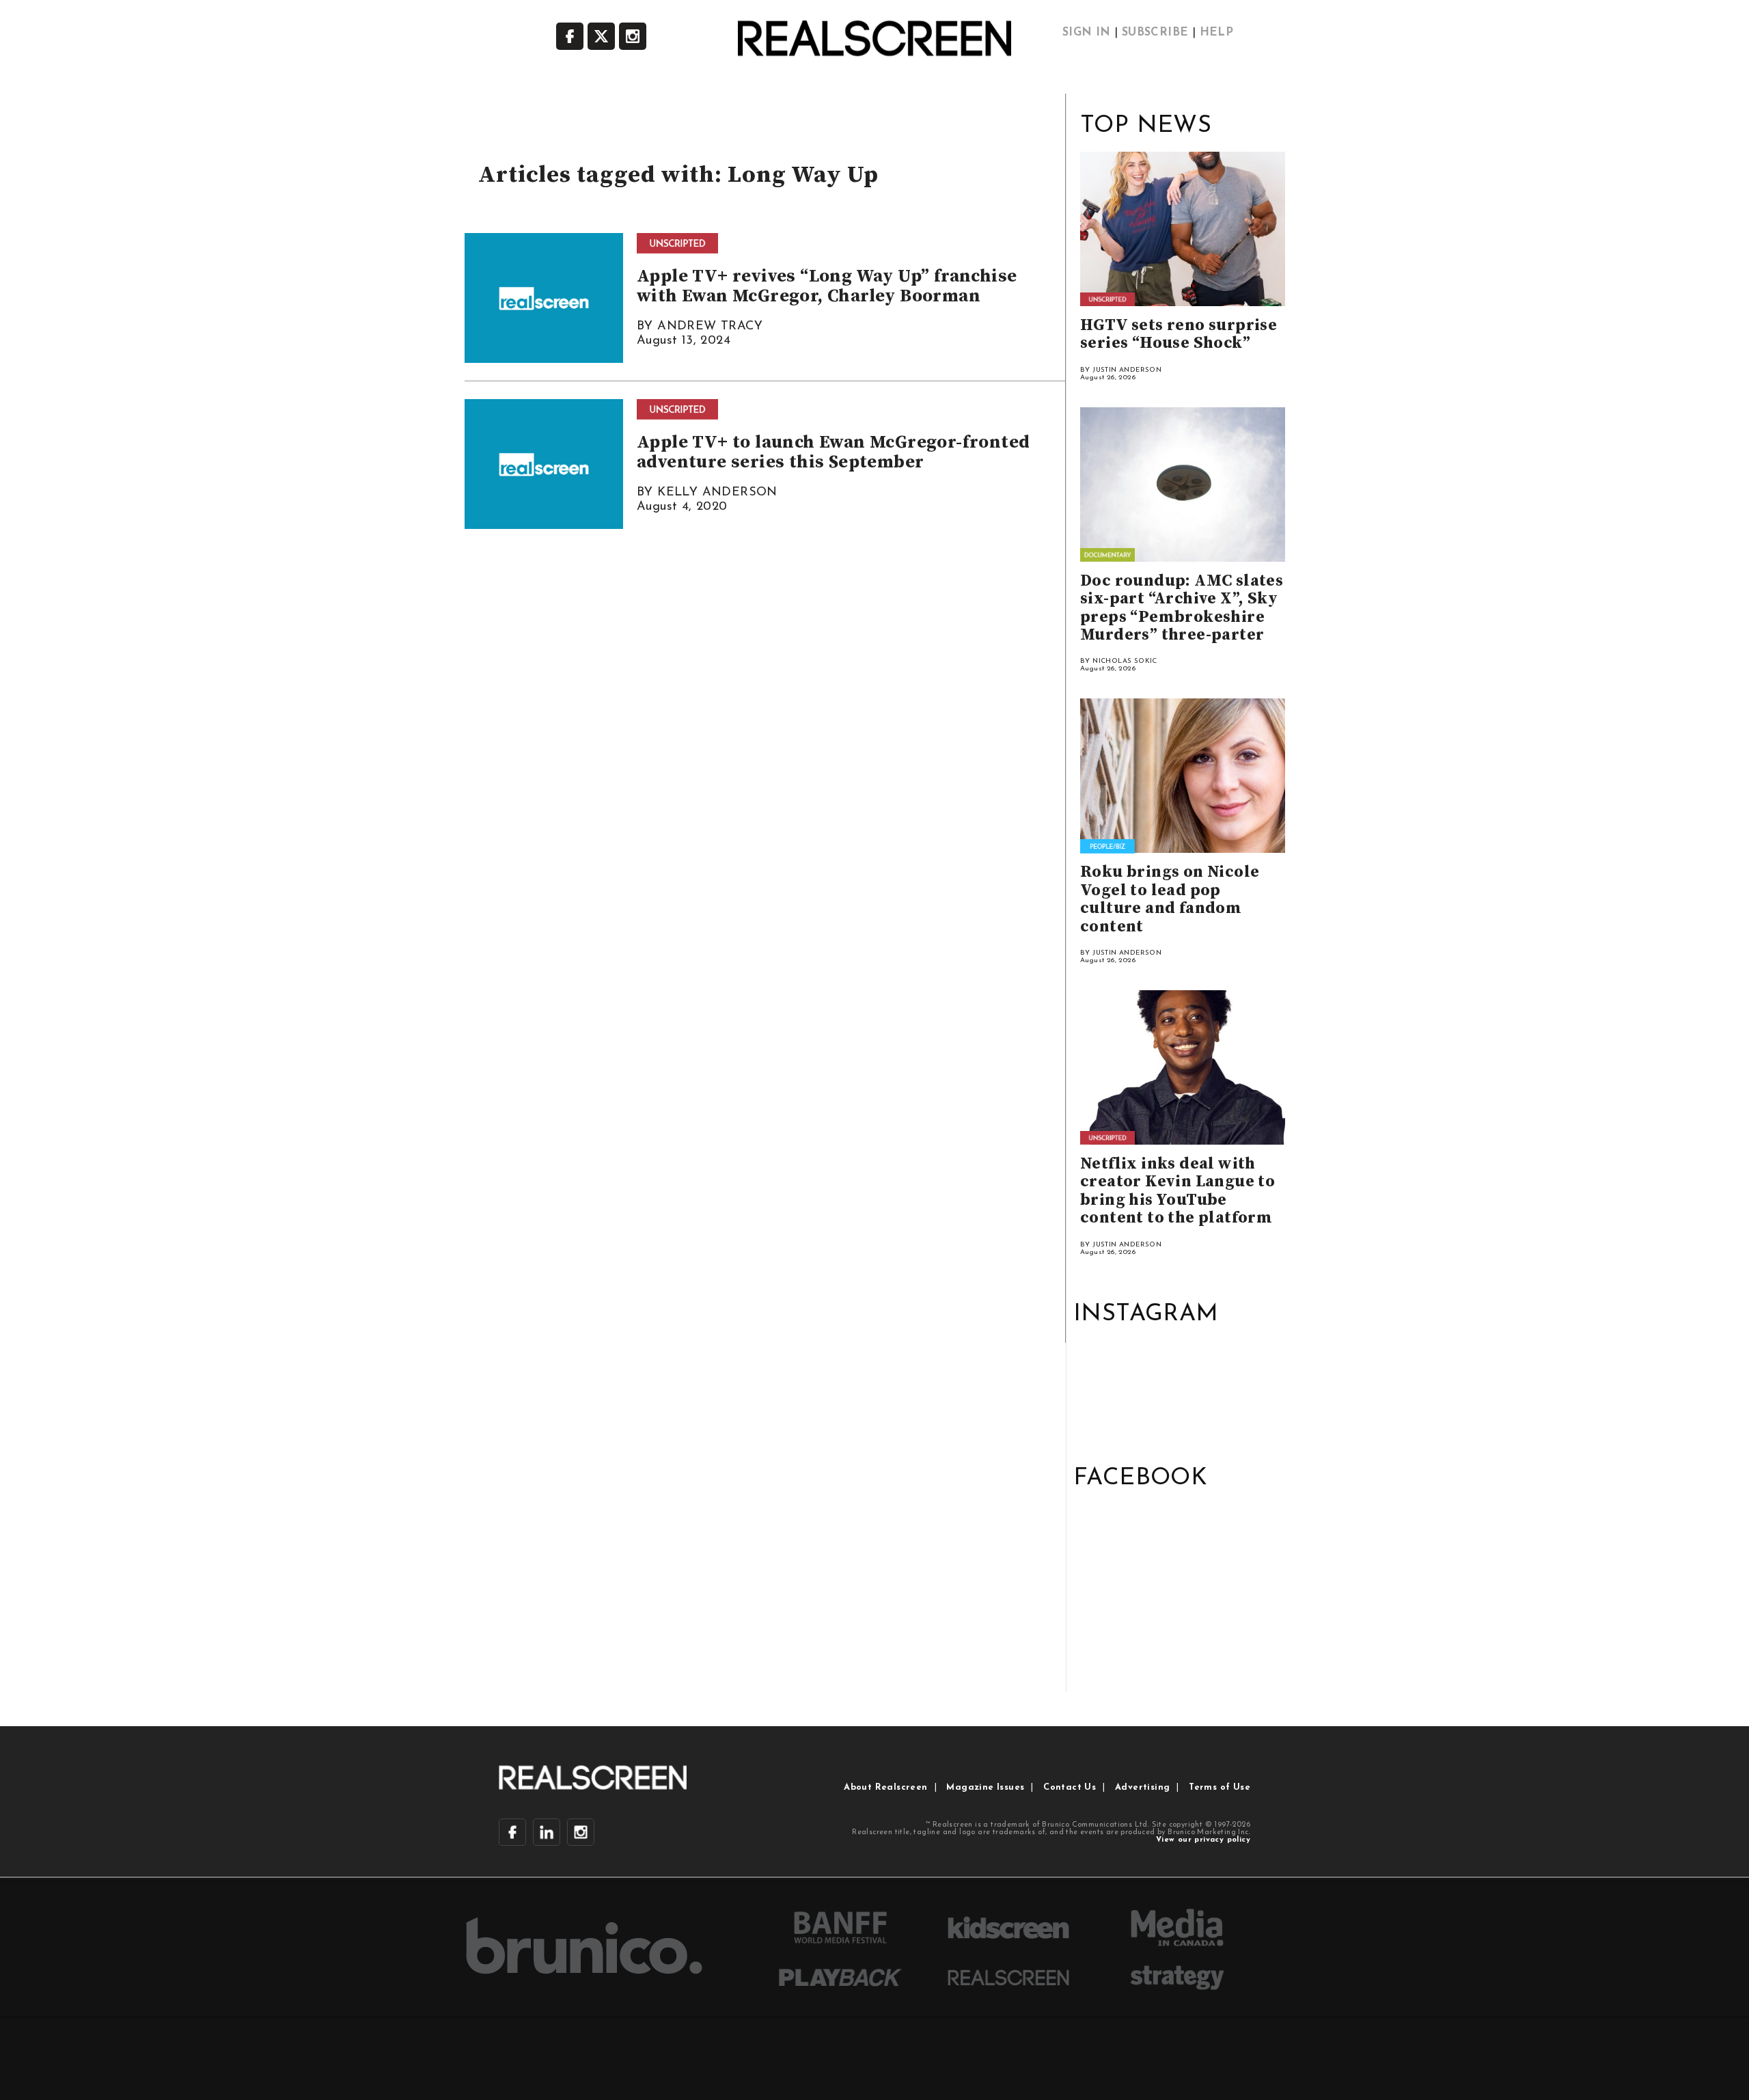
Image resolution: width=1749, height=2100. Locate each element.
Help (1217, 33)
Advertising (1142, 1787)
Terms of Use (1220, 1787)
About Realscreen (885, 1787)
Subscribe (1155, 33)
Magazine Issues (985, 1787)
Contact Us (1070, 1787)
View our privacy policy (1203, 1840)
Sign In (1087, 33)
